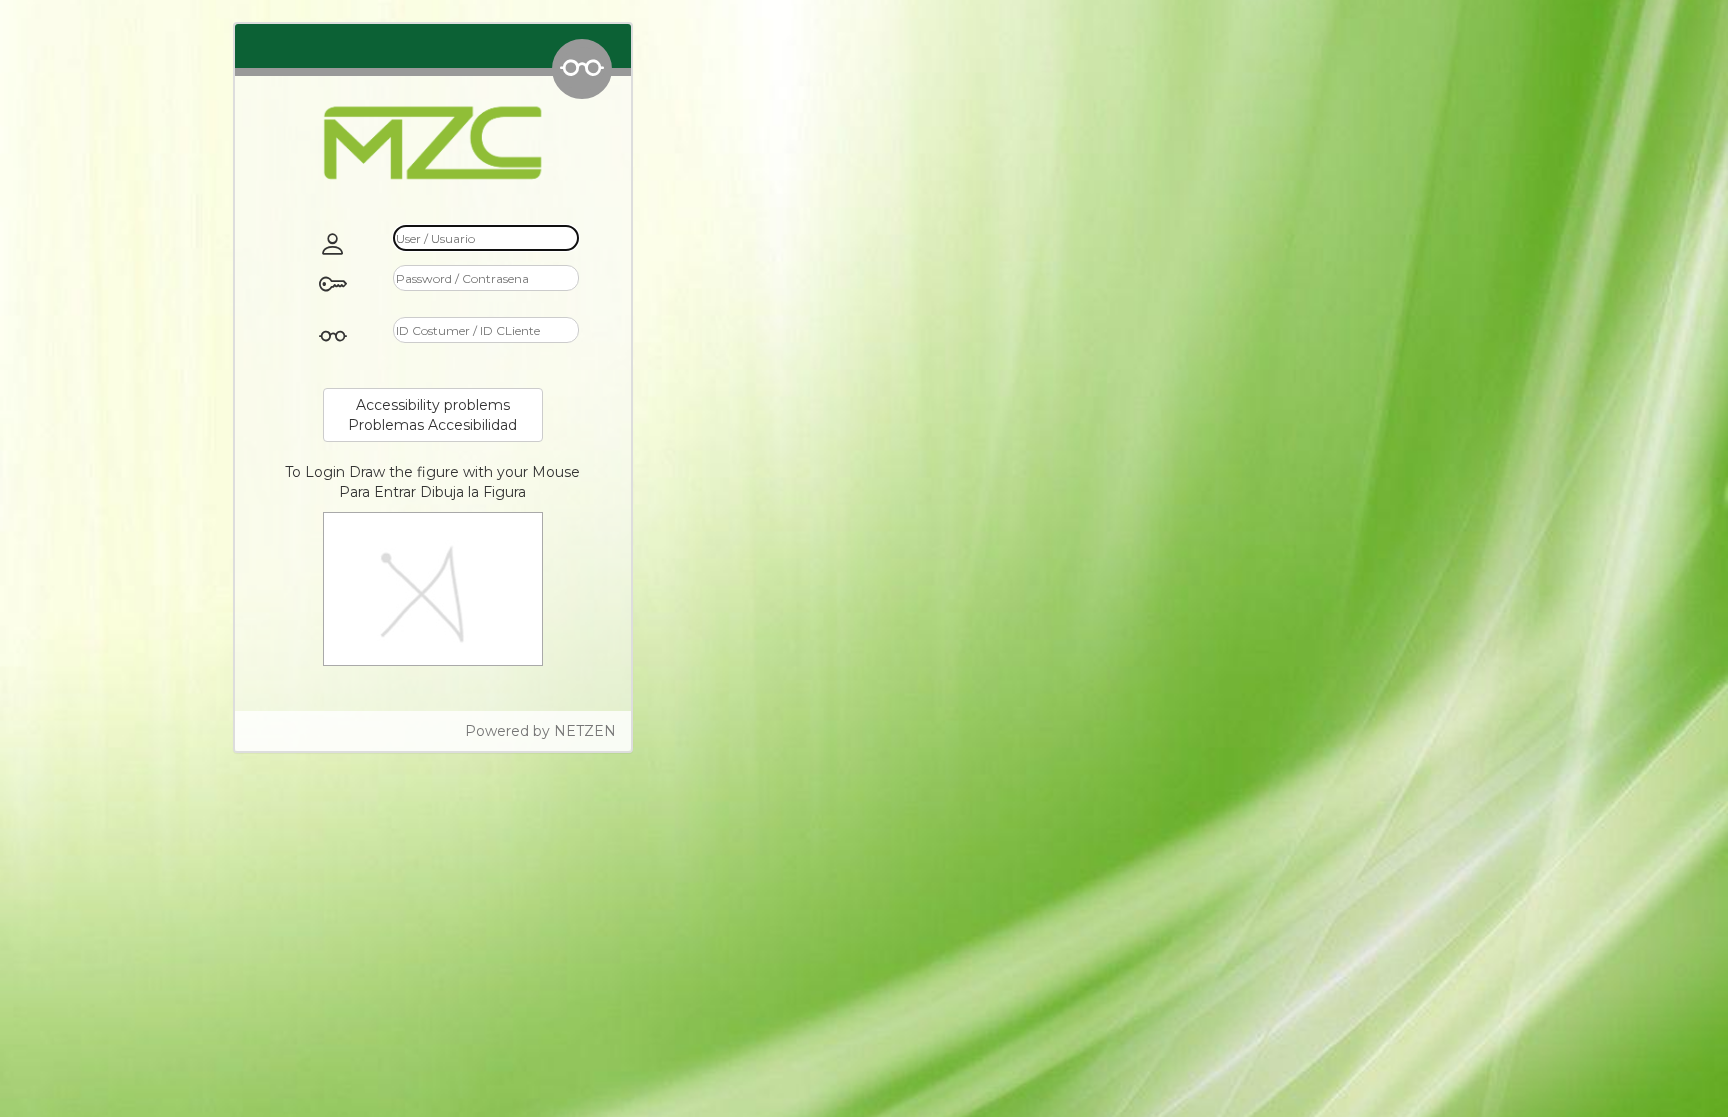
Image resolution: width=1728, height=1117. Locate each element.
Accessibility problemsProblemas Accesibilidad (432, 415)
